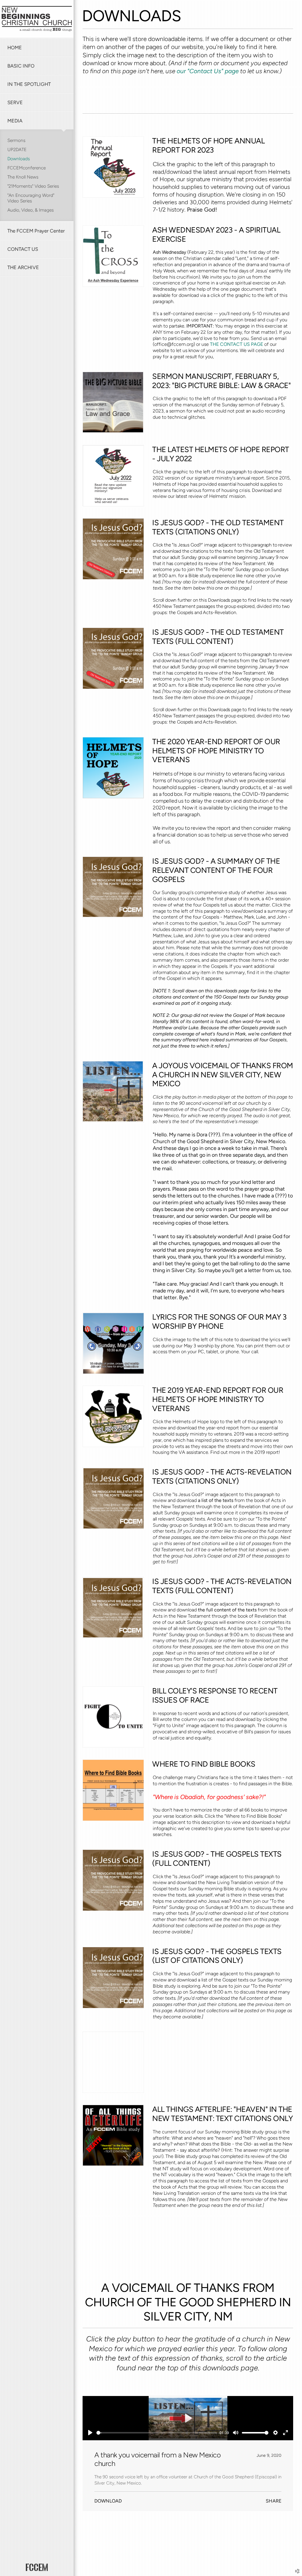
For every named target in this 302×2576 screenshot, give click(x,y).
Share (274, 2501)
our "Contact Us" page (208, 71)
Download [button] (108, 2501)
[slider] (157, 2433)
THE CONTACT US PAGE (237, 344)
